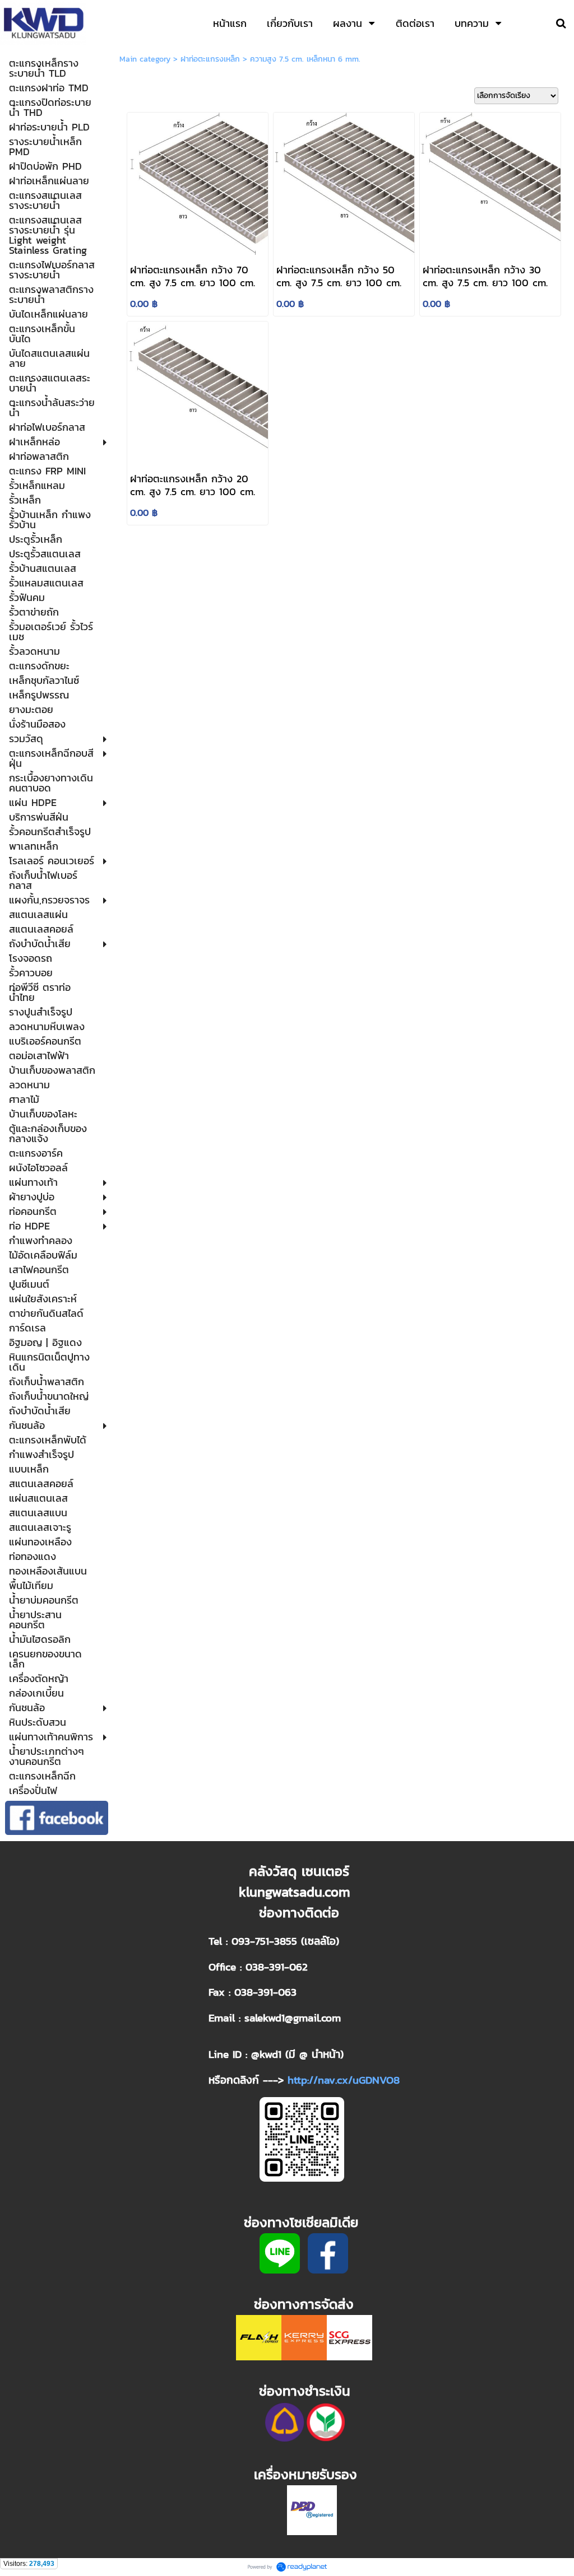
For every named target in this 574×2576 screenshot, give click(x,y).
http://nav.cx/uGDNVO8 (344, 2080)
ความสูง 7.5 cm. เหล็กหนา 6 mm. (305, 59)
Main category (145, 59)
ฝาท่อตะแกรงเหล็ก (210, 59)
